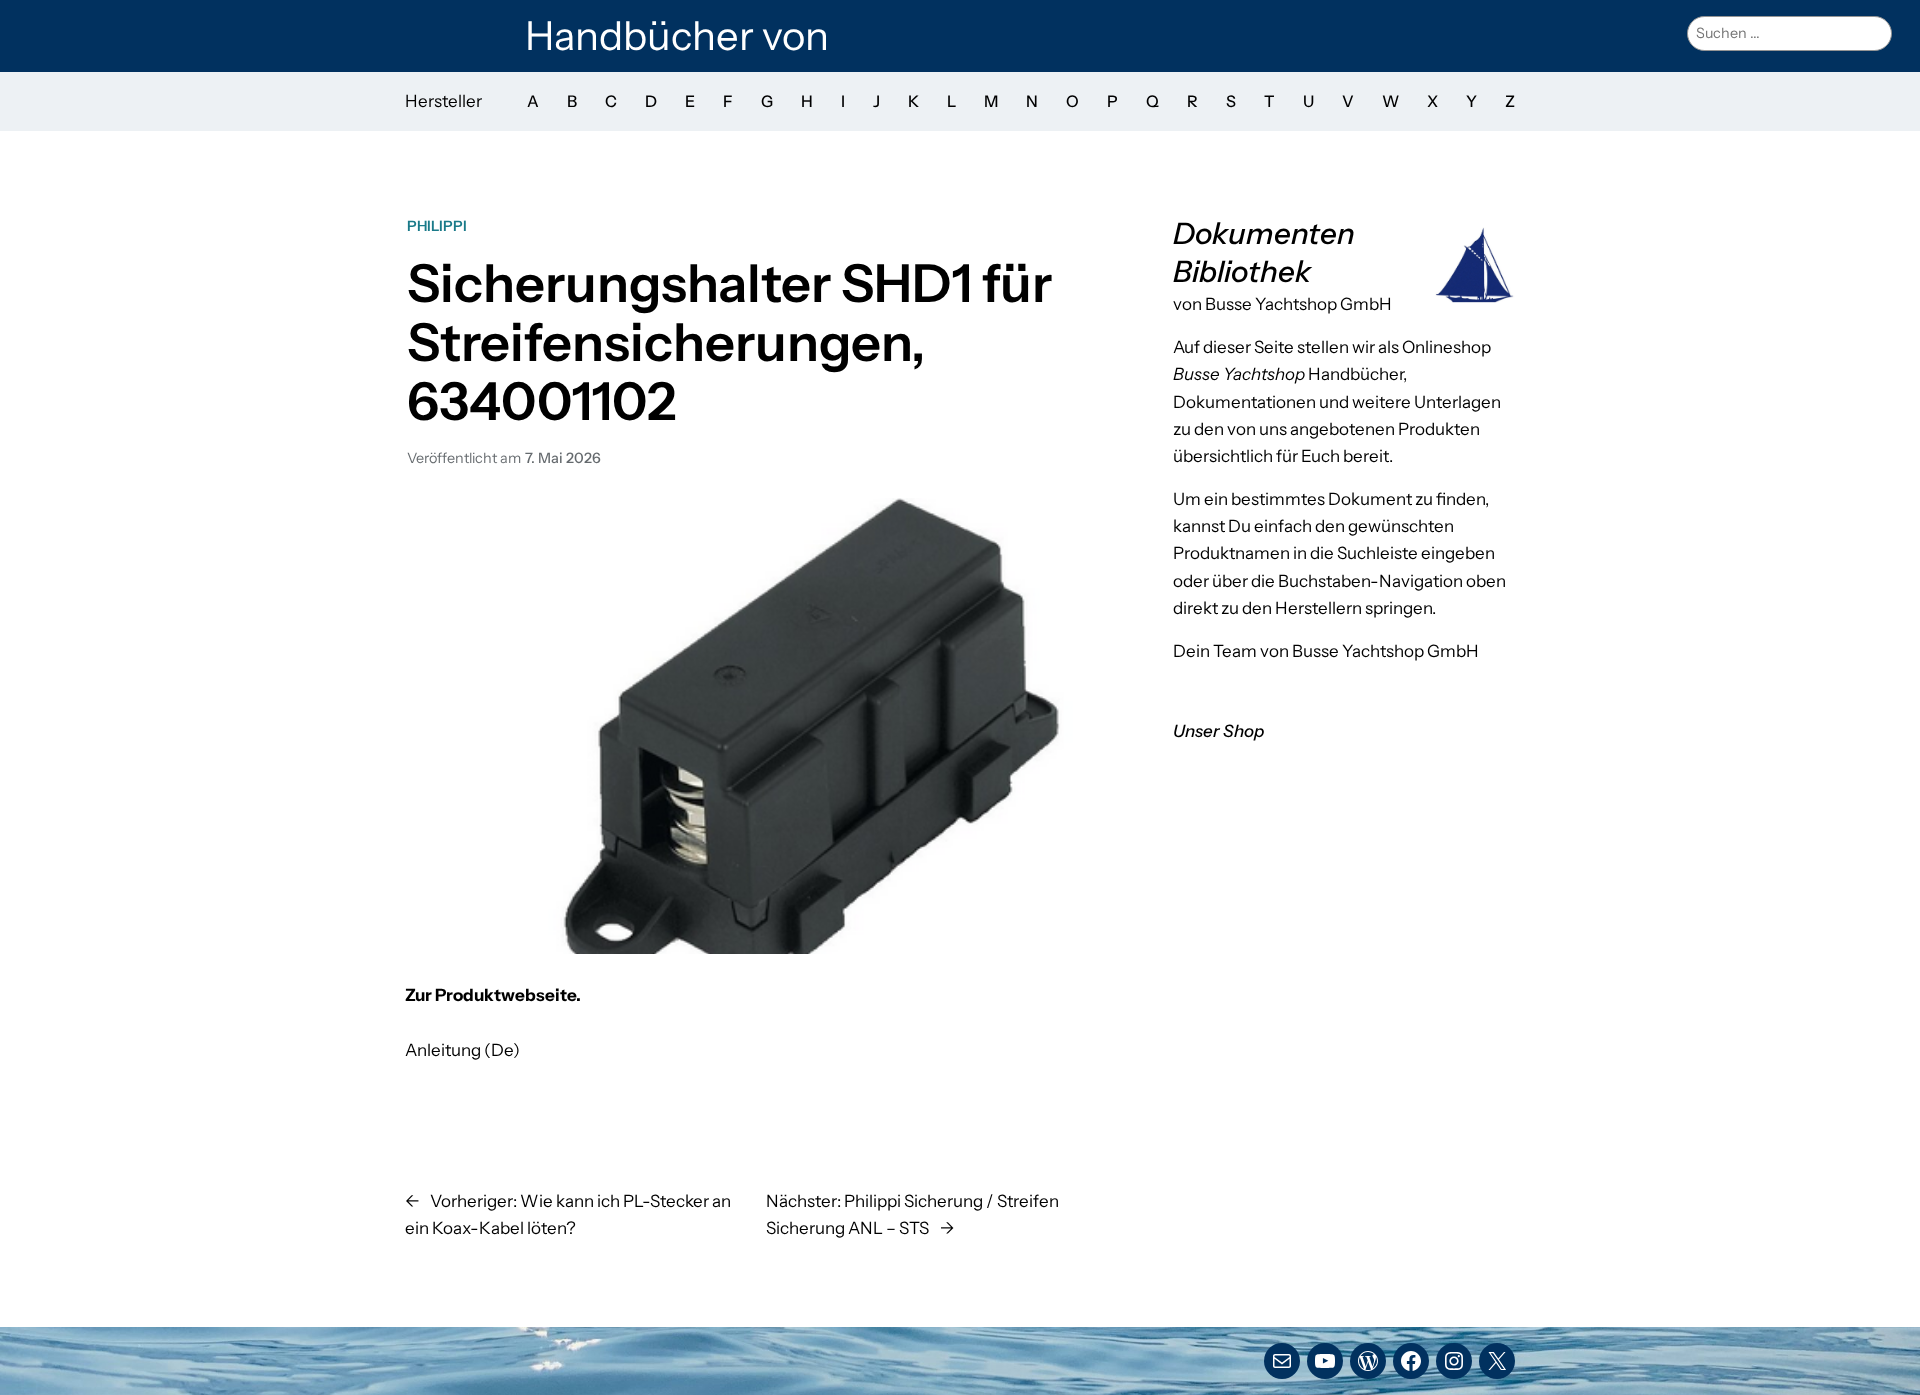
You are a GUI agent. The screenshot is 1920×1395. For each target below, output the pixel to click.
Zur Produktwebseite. (493, 995)
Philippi (437, 226)
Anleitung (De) (462, 1050)
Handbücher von (677, 35)
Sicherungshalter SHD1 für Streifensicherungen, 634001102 (729, 342)
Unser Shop (1218, 731)
